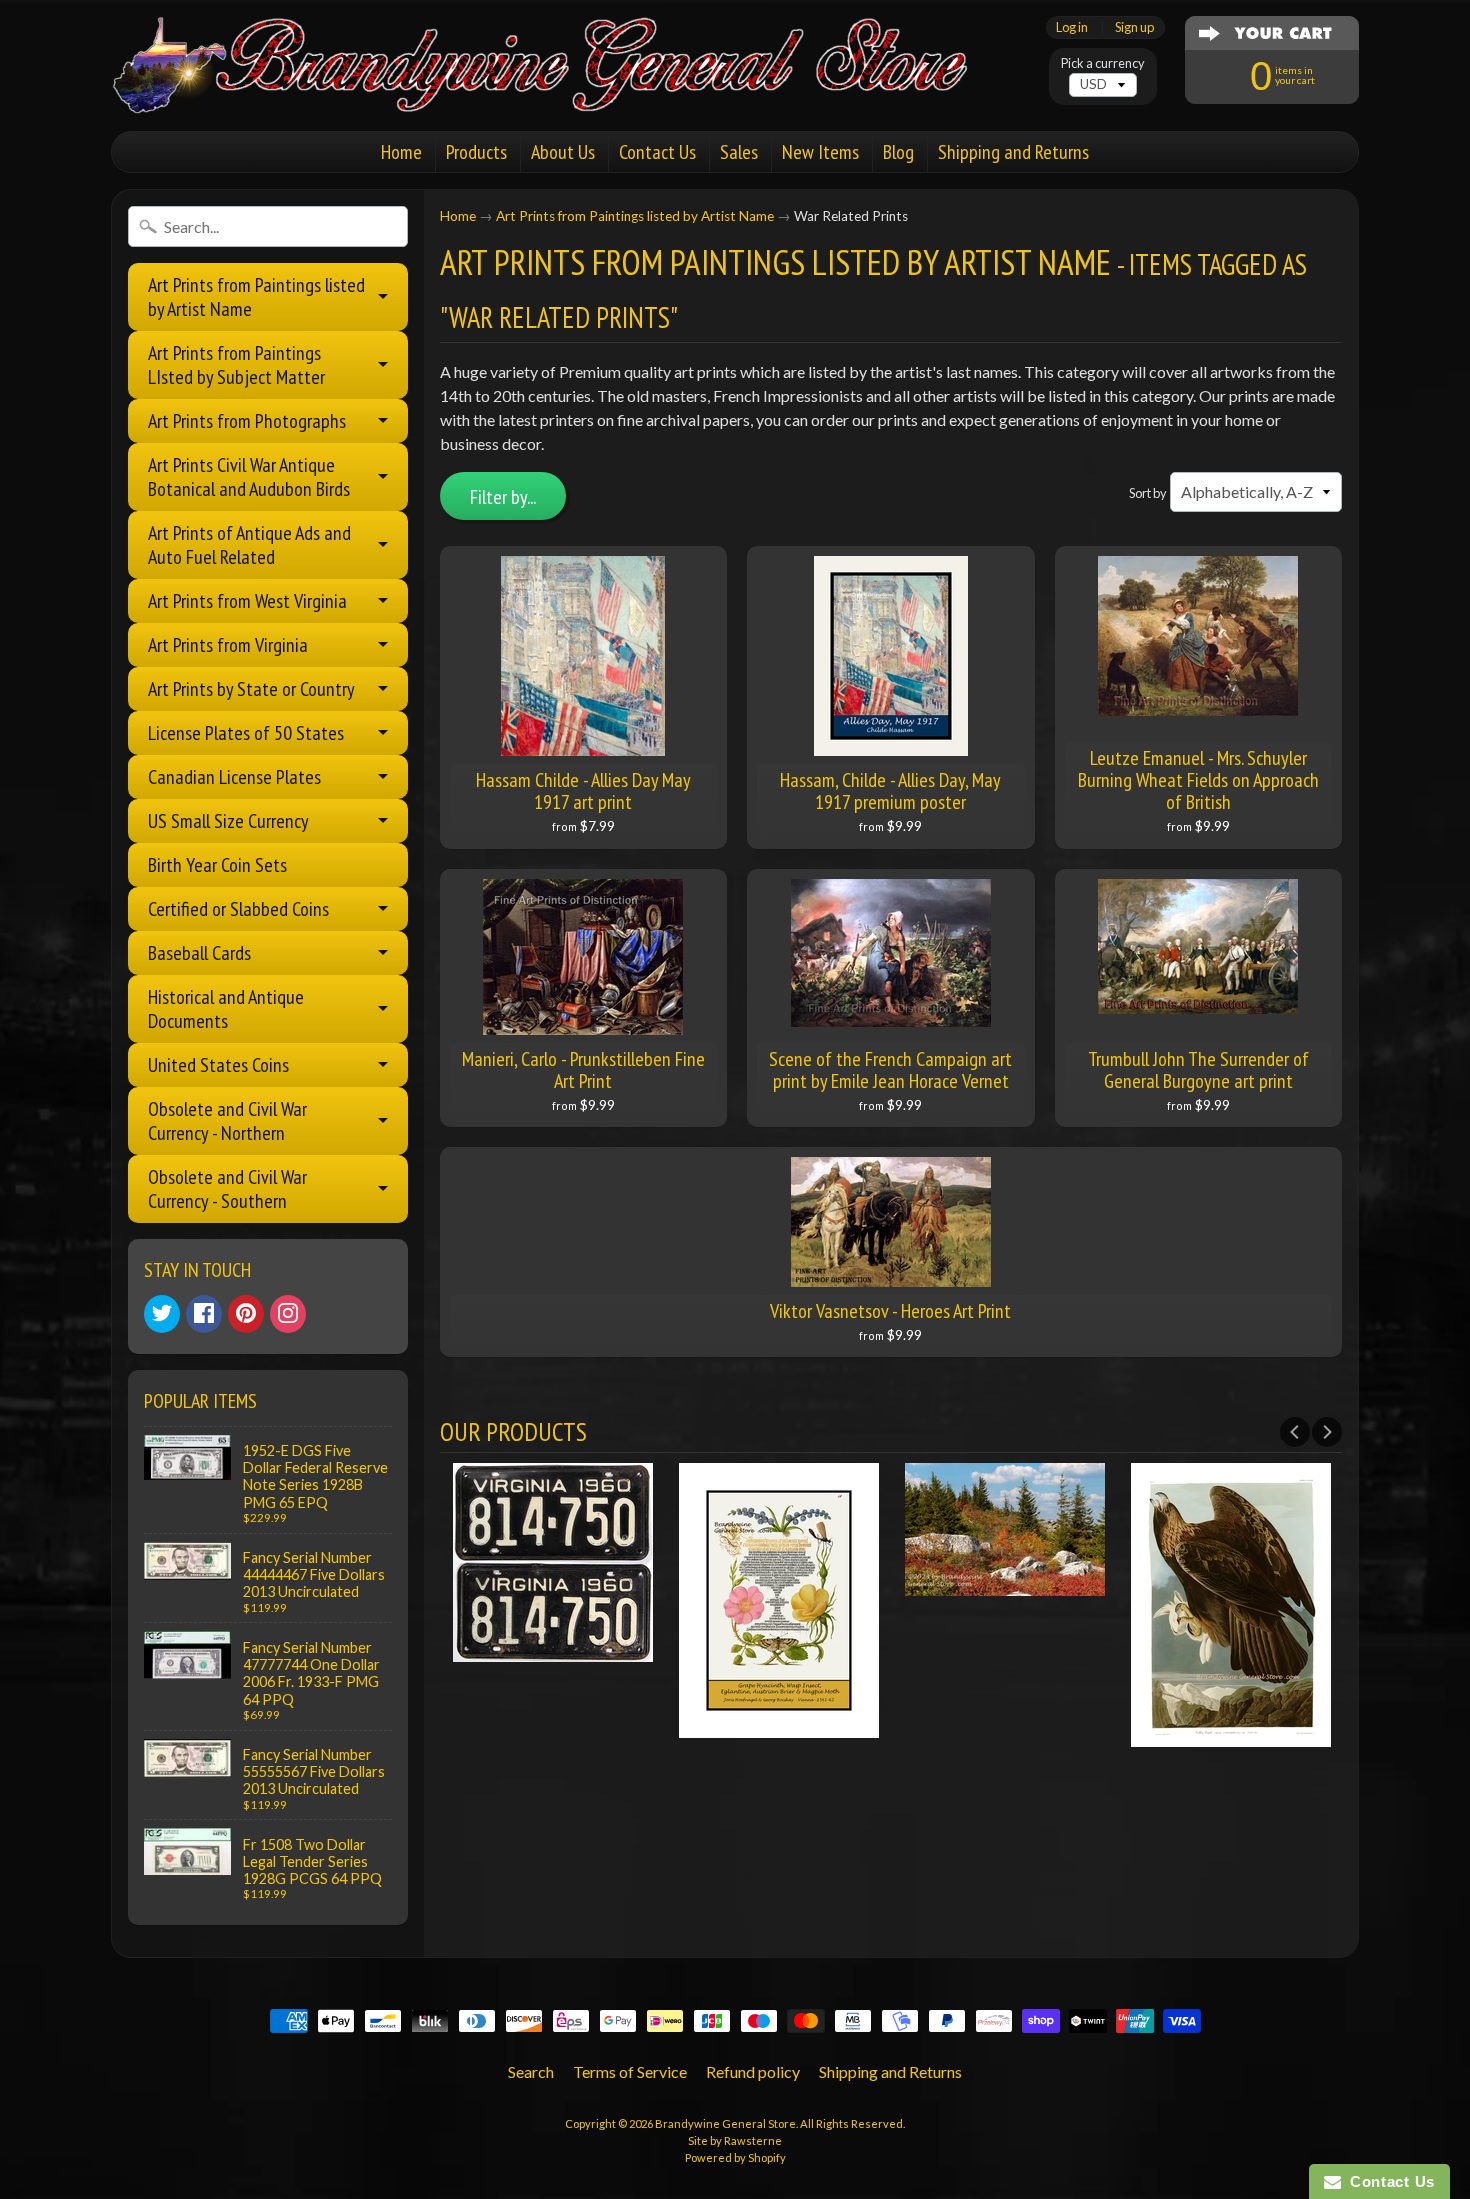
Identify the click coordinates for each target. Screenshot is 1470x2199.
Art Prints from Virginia (228, 645)
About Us (563, 152)
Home (401, 152)
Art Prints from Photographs (247, 421)
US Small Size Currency (228, 821)
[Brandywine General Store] (561, 88)
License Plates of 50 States (246, 733)
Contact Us (657, 152)
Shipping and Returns (1013, 152)
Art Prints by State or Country (251, 689)
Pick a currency (1103, 63)
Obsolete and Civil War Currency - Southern (227, 1189)
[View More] (553, 1649)
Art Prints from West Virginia (247, 601)
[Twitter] (162, 1314)
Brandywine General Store (725, 2123)
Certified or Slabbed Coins (238, 909)
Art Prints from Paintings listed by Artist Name (256, 297)
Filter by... (503, 497)
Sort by (1148, 493)
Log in (1072, 27)
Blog (898, 152)
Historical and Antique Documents (226, 1009)
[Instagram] (288, 1314)
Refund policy (753, 2071)
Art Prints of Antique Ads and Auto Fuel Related (249, 545)
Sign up (1134, 27)
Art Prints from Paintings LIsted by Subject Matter (236, 365)
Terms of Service (630, 2071)
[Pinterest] (246, 1314)
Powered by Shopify (735, 2157)
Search (531, 2071)
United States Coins (218, 1065)
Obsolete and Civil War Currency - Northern (227, 1121)
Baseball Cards (199, 953)
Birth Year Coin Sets (217, 865)
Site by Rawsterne (735, 2140)
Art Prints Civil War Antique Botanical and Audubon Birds (249, 477)
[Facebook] (204, 1314)
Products (476, 152)
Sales (739, 152)
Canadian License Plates (234, 777)
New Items (820, 152)
